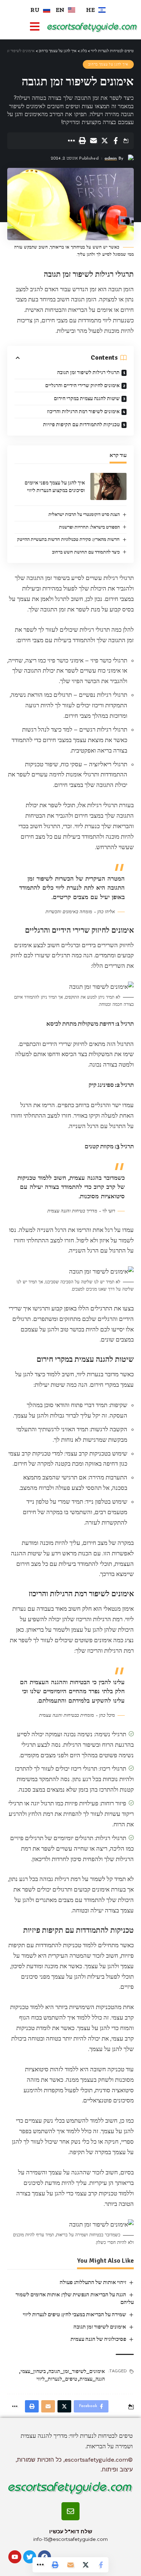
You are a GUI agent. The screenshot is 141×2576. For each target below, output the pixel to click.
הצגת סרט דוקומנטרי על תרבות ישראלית (84, 514)
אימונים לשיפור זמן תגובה (100, 2327)
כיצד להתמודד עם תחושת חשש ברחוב (86, 552)
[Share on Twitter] (104, 141)
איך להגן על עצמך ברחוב (108, 64)
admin (111, 158)
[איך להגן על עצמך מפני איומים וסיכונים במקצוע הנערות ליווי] (108, 486)
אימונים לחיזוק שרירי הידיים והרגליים (82, 385)
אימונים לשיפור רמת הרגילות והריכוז (83, 412)
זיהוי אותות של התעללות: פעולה (93, 2282)
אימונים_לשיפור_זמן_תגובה (77, 2371)
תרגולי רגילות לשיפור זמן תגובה (88, 372)
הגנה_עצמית (92, 2379)
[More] (71, 141)
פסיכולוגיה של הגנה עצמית (98, 2339)
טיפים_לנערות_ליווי (57, 2379)
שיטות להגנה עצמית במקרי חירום (87, 399)
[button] (35, 27)
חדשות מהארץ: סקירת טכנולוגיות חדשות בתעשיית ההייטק (68, 539)
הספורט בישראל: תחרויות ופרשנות (89, 527)
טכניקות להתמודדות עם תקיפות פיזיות (81, 425)
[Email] (93, 141)
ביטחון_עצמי (33, 2371)
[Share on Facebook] (116, 141)
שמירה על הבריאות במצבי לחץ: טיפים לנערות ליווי (74, 2314)
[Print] (82, 141)
